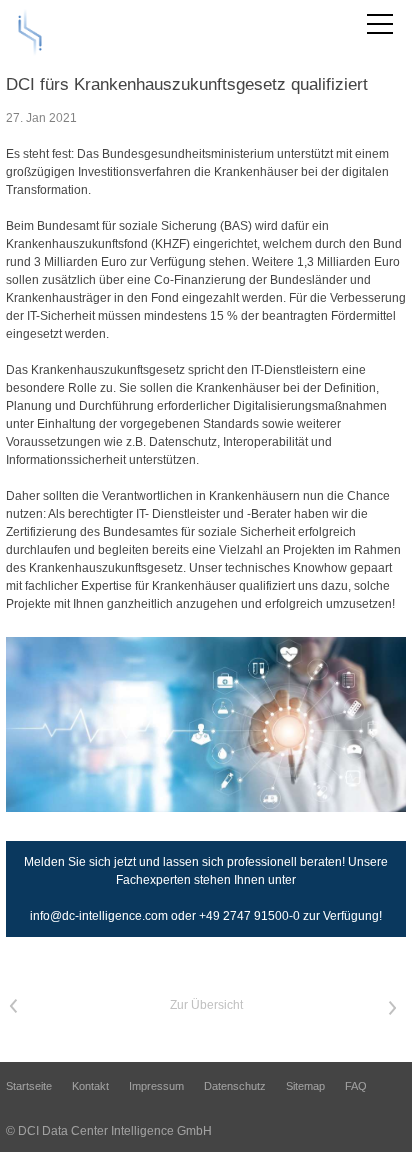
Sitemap (305, 1086)
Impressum (156, 1086)
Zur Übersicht (206, 1005)
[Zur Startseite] (30, 32)
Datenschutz (235, 1086)
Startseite (29, 1086)
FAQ (356, 1086)
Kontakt (90, 1086)
